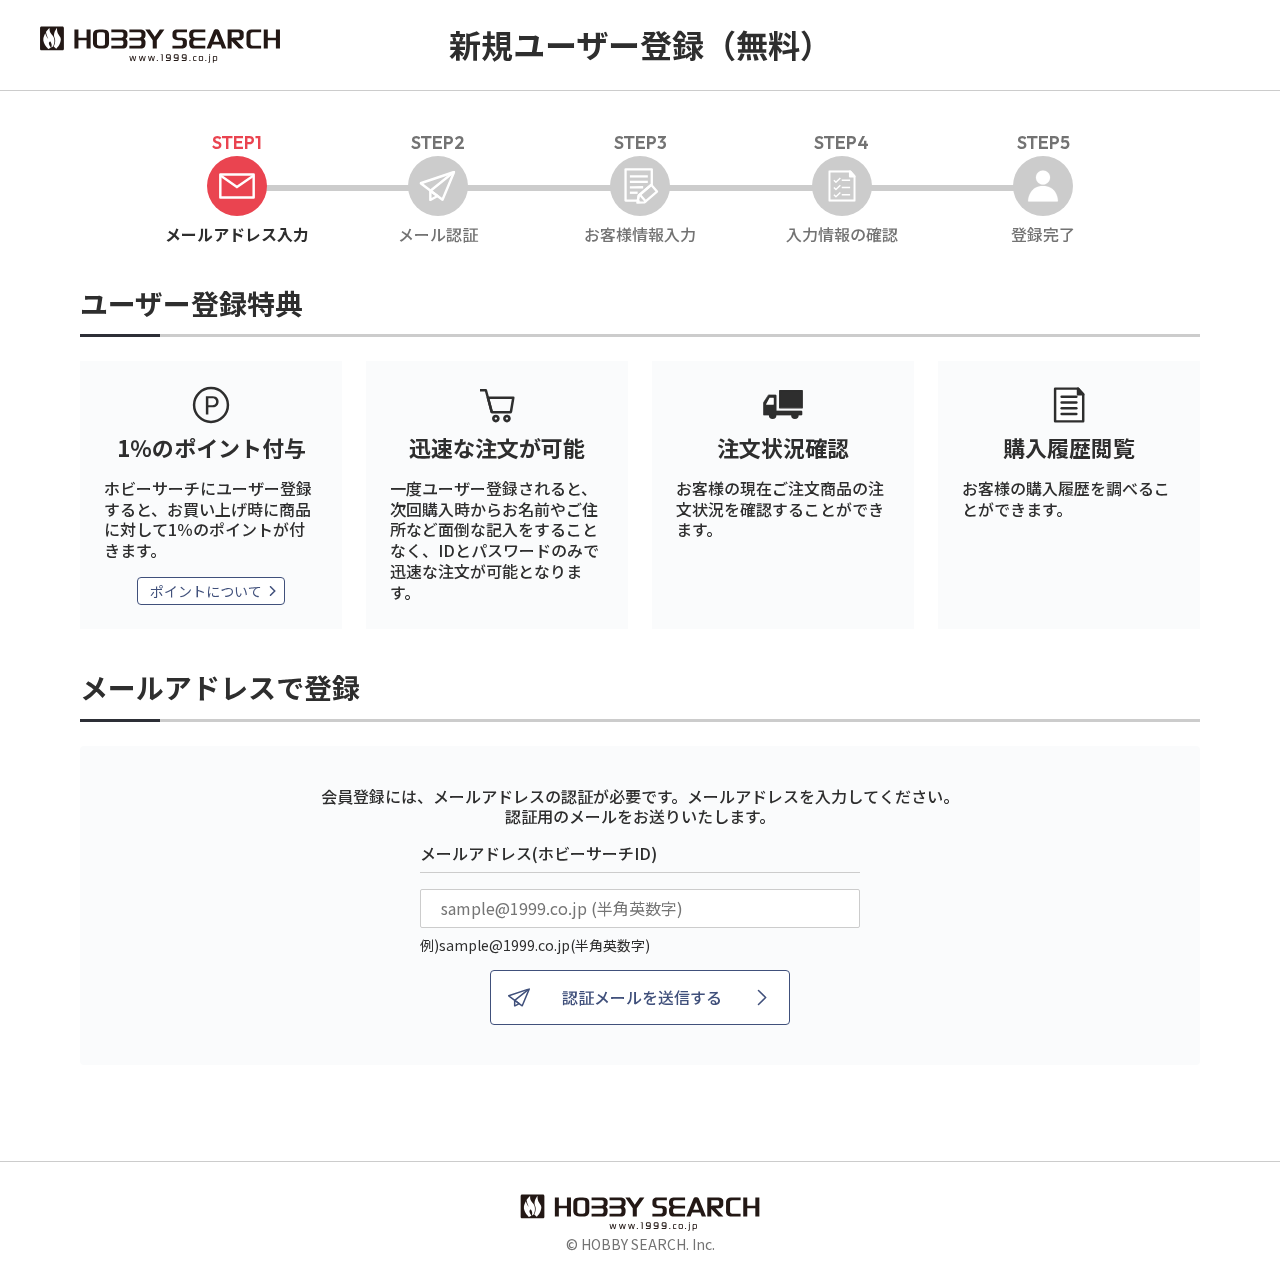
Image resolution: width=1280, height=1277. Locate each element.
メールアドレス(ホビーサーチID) (538, 853)
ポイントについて (206, 591)
